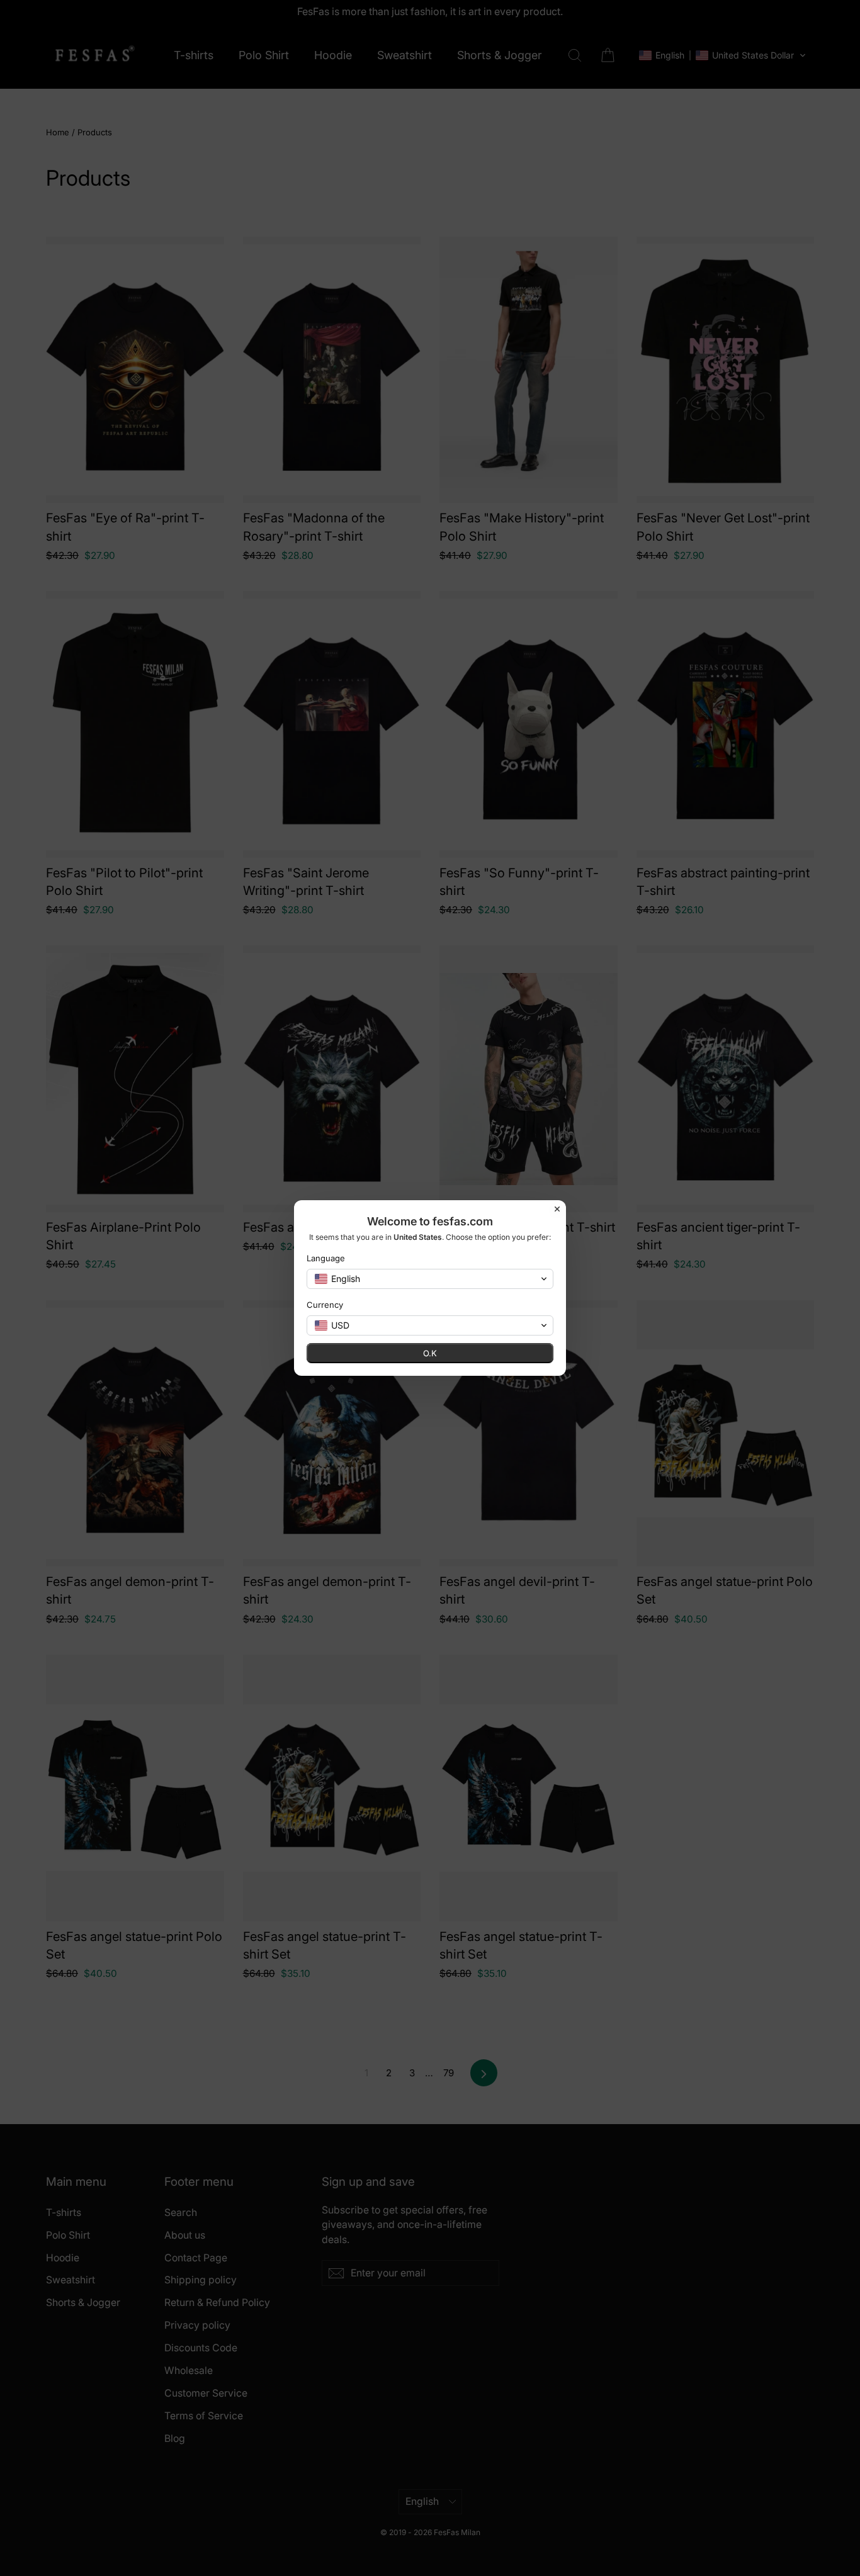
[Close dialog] (557, 1209)
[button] (430, 1279)
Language (326, 1258)
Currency (325, 1305)
